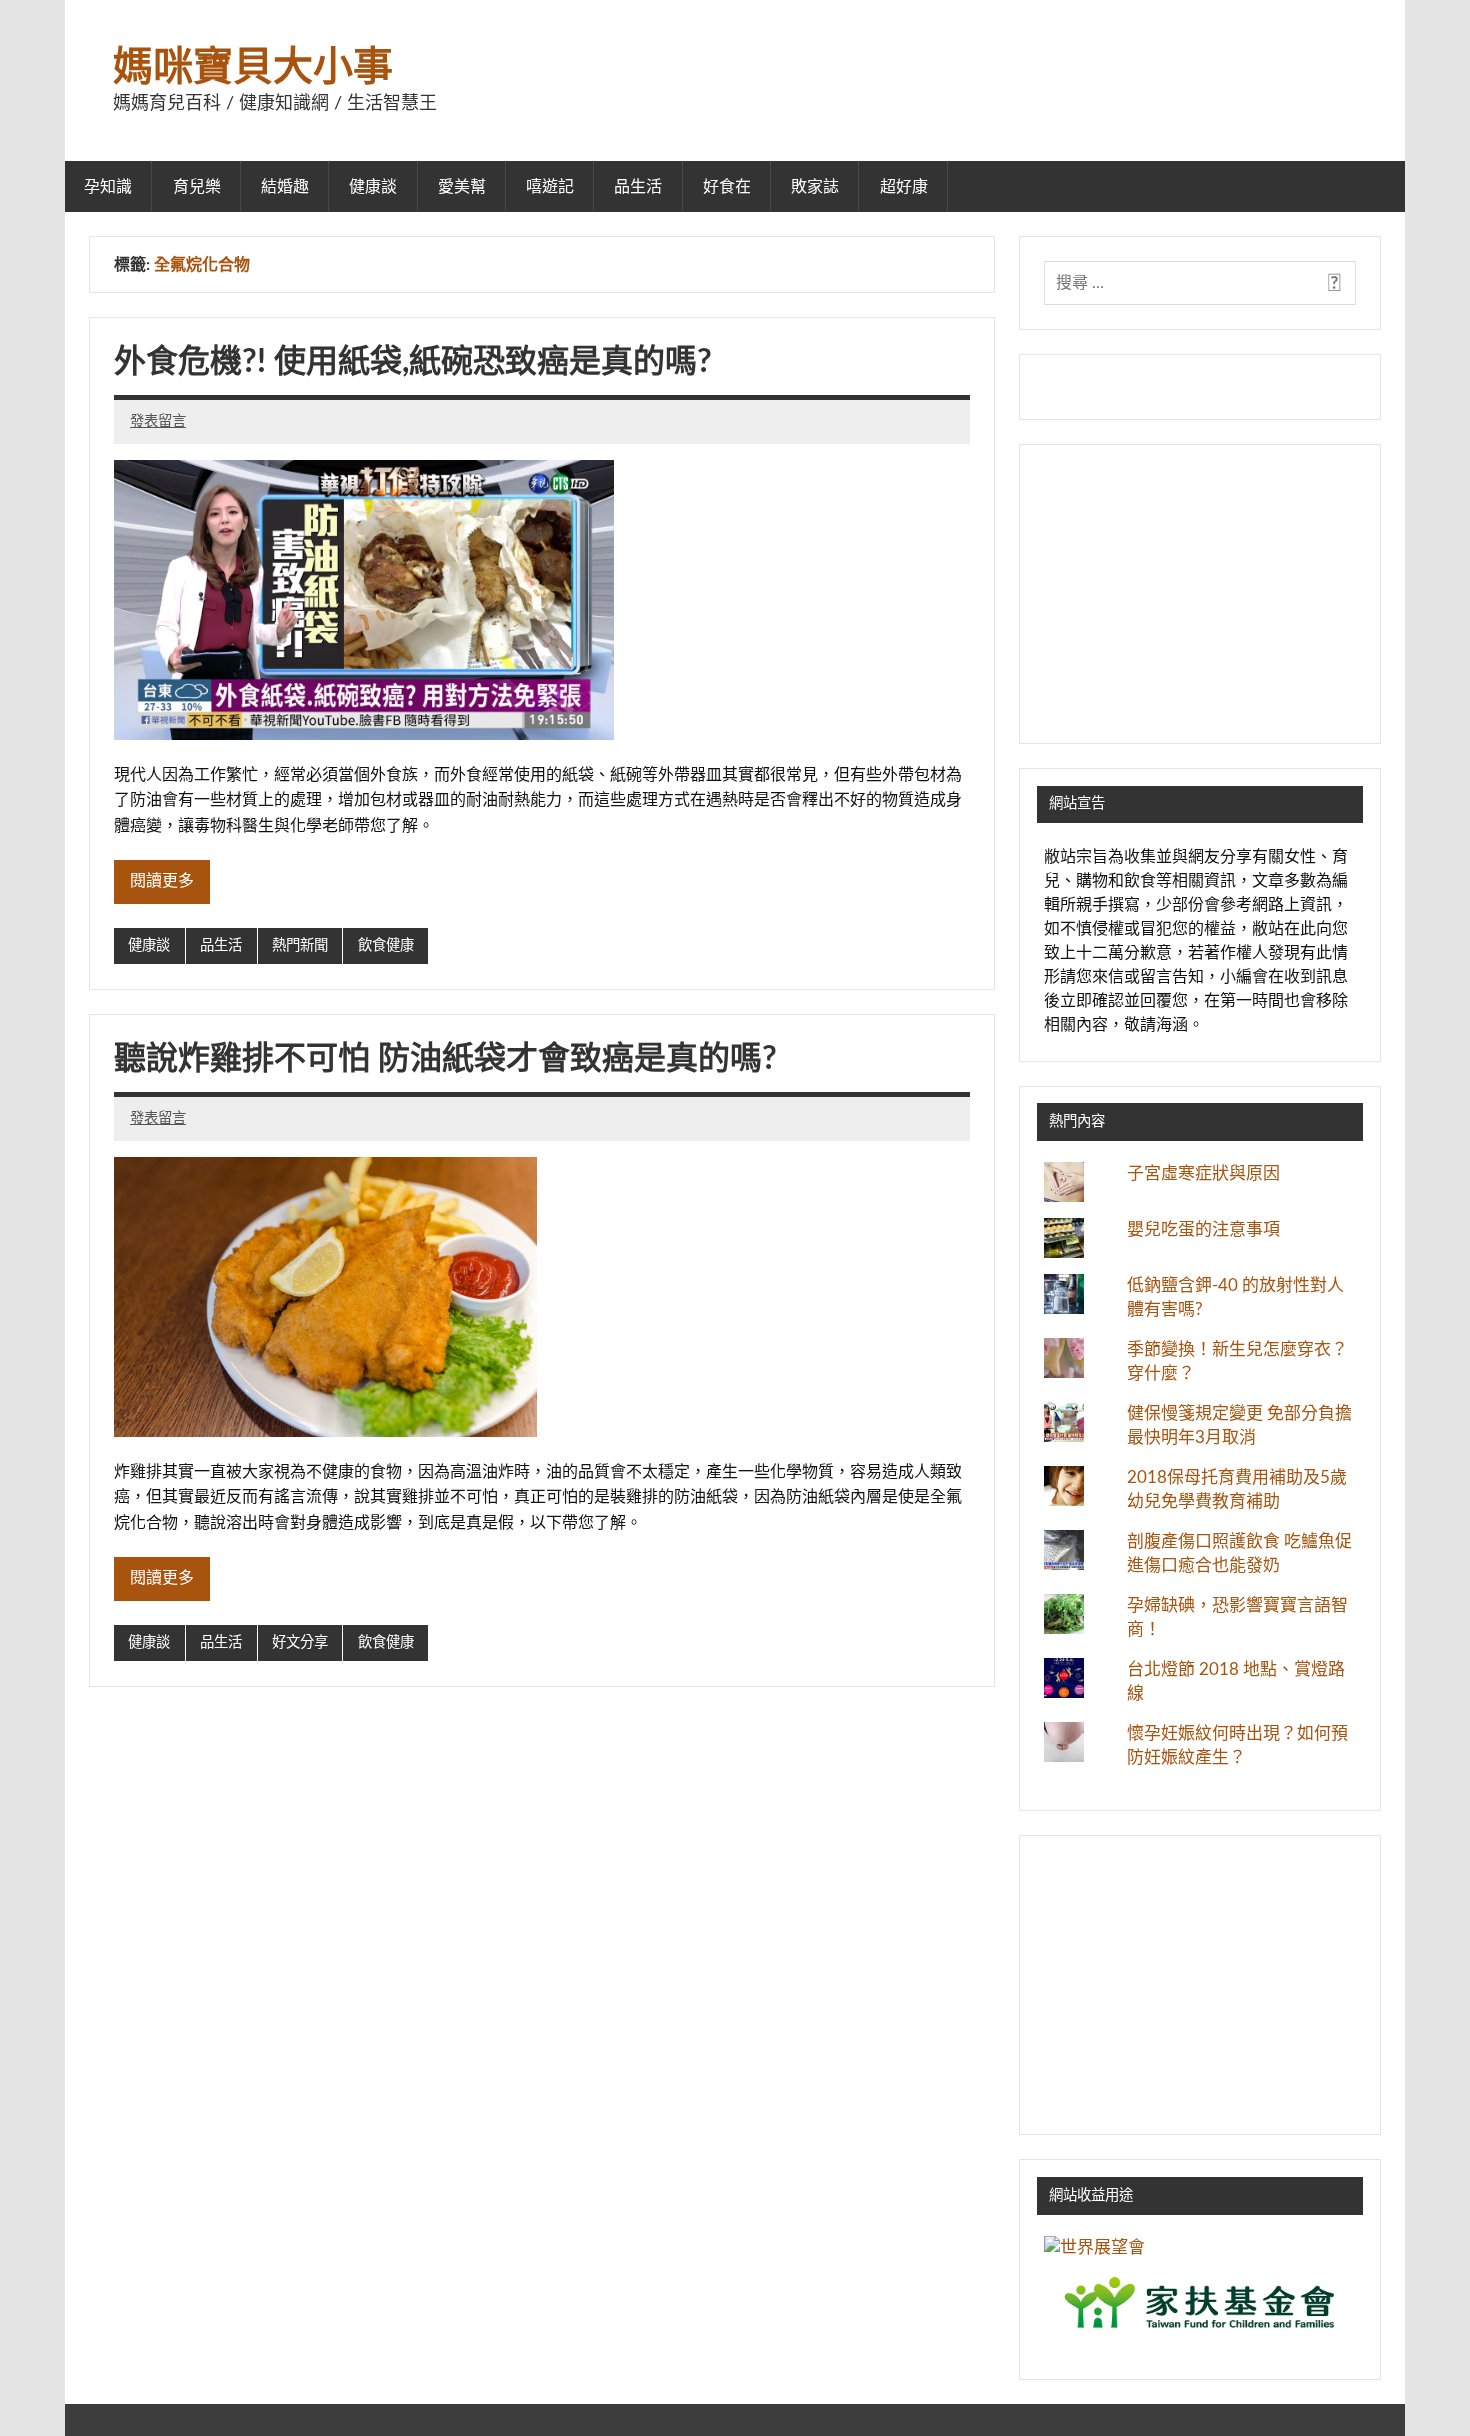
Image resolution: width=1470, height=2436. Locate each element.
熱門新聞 (300, 945)
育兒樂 (197, 187)
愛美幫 (462, 187)
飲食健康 (386, 945)
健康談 (373, 187)
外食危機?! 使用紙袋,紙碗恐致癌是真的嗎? (413, 362)
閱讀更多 (162, 881)
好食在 (727, 187)
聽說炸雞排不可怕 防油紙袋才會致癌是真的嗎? (445, 1059)
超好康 (904, 187)
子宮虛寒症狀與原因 (1203, 1173)
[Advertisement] (1200, 594)
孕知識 (108, 187)
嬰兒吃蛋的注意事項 (1203, 1229)
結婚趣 (285, 187)
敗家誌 (815, 187)
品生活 (638, 187)
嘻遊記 (550, 187)
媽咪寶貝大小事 (253, 68)
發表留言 (158, 421)
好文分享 (300, 1642)
